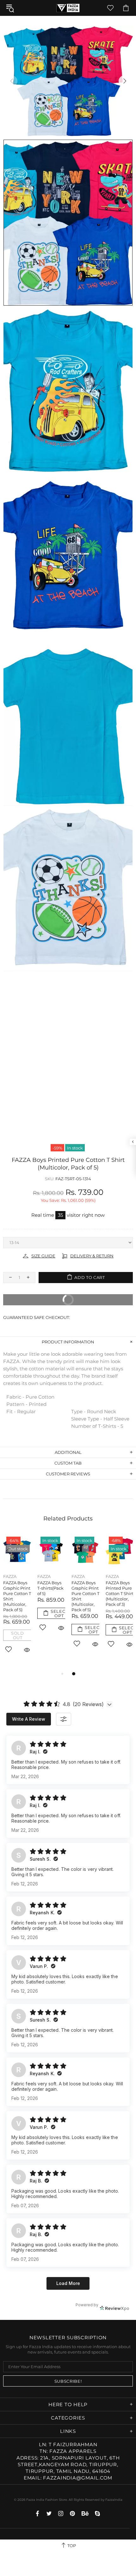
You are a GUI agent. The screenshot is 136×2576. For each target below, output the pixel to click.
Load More (68, 2283)
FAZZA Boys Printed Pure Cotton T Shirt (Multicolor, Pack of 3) (120, 1593)
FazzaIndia (114, 2500)
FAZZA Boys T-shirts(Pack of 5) (50, 1588)
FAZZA (10, 1576)
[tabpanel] (85, 1599)
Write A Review (29, 1719)
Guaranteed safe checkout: (37, 1317)
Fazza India (68, 8)
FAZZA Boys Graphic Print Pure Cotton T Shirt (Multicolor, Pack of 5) (17, 1596)
